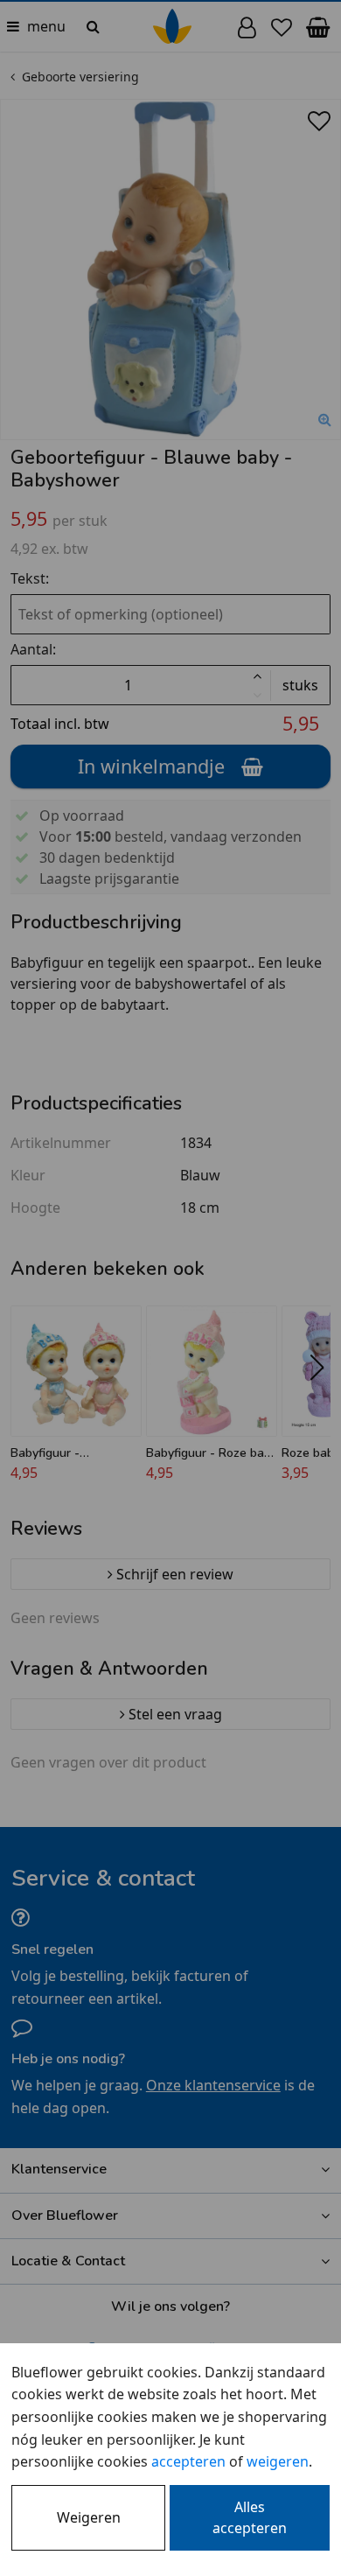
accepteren (188, 2461)
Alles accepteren (250, 2517)
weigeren (278, 2461)
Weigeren (89, 2517)
